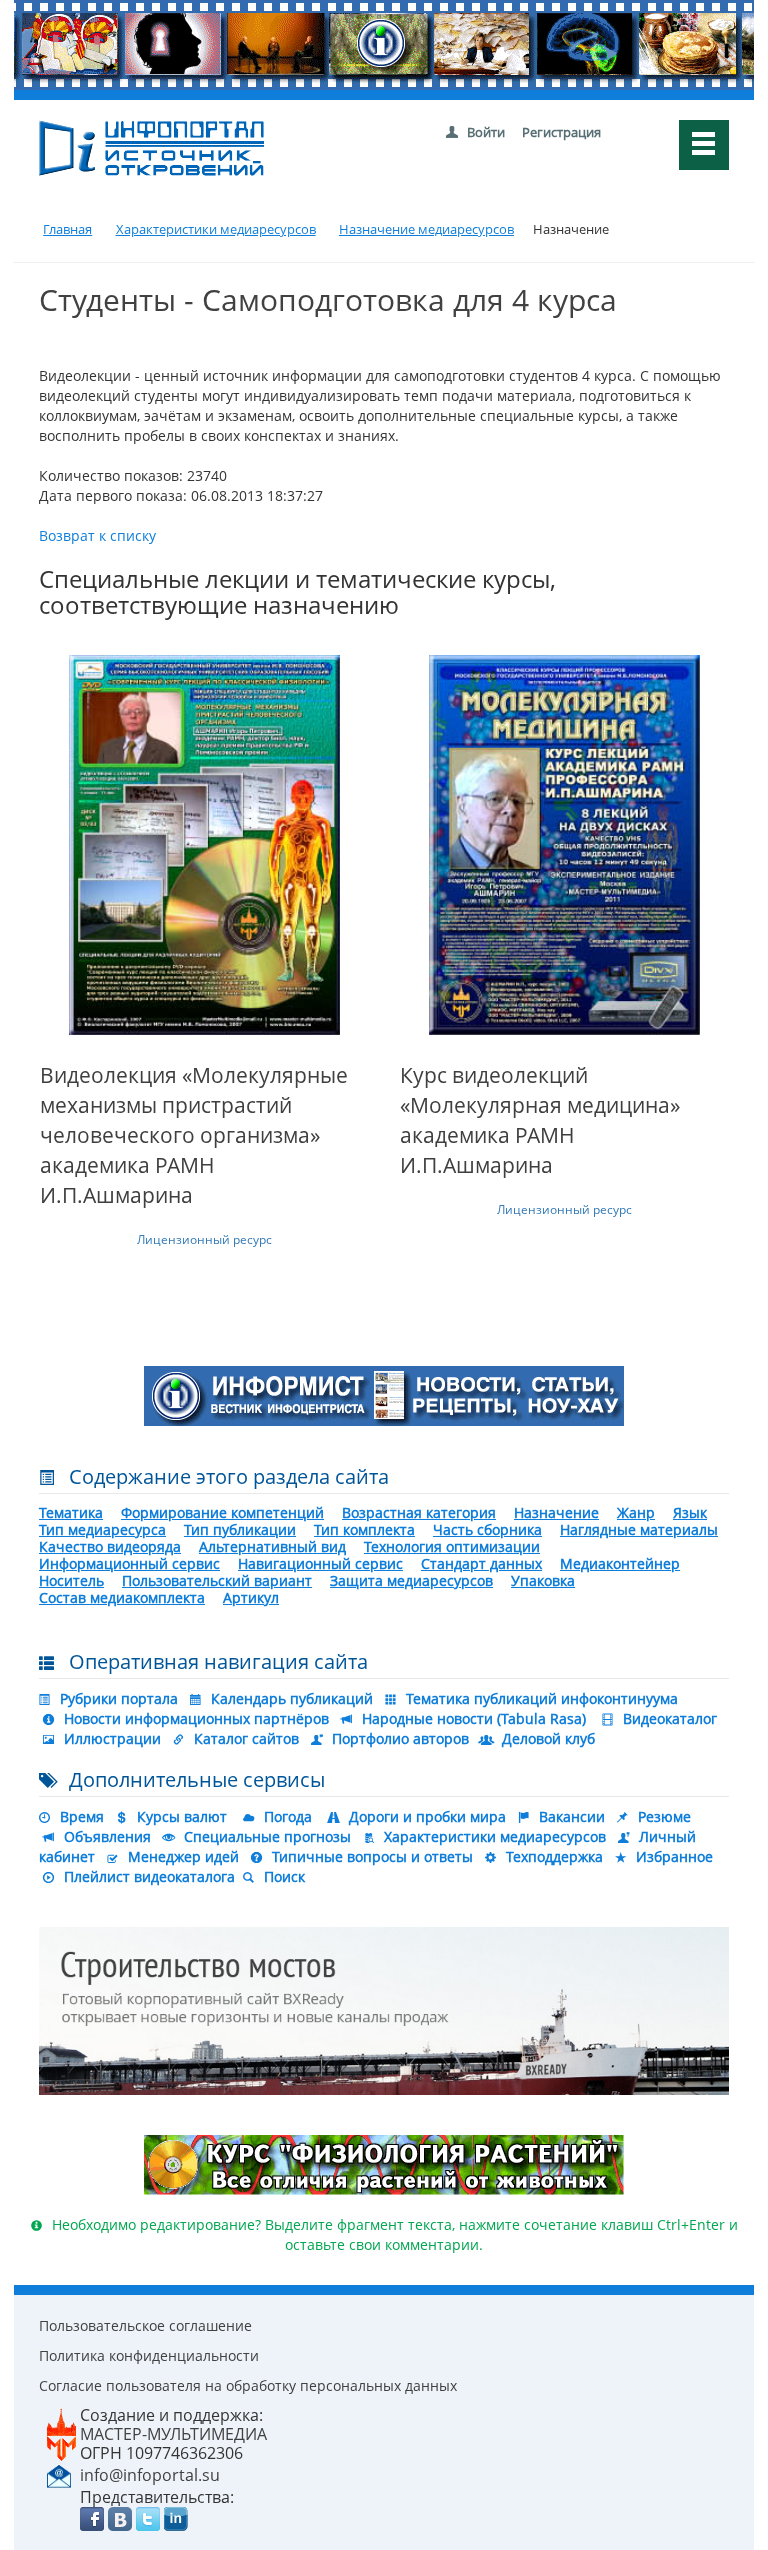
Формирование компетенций (222, 1512)
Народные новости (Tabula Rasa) (474, 1718)
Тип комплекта (364, 1529)
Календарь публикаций (292, 1698)
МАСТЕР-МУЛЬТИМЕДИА (173, 2434)
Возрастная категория (419, 1512)
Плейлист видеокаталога (149, 1876)
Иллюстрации (112, 1738)
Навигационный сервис (320, 1563)
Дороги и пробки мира (427, 1816)
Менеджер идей (183, 1856)
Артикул (251, 1597)
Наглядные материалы (639, 1529)
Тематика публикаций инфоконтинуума (542, 1698)
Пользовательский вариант (217, 1580)
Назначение (556, 1512)
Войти (486, 132)
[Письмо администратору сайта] (59, 2474)
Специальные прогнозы (267, 1836)
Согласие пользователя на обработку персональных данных (248, 2385)
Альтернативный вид (272, 1546)
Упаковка (543, 1580)
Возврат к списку (97, 535)
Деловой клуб (548, 1738)
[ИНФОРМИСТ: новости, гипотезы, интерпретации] (384, 1394)
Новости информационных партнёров (196, 1718)
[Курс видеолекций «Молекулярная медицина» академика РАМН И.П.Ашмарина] (564, 845)
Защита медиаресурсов (411, 1580)
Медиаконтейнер (620, 1563)
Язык (690, 1512)
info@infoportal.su (150, 2475)
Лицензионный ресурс (204, 1239)
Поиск (284, 1876)
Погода (288, 1816)
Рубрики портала (119, 1698)
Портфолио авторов (400, 1738)
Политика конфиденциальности (149, 2355)
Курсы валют (182, 1816)
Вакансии (572, 1816)
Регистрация (561, 132)
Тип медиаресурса (102, 1529)
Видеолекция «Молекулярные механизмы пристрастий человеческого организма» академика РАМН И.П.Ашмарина (194, 1135)
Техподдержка (554, 1856)
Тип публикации (240, 1529)
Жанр (636, 1512)
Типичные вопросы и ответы (372, 1856)
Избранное (674, 1856)
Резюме (664, 1816)
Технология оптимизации (452, 1546)
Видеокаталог (670, 1718)
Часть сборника (487, 1529)
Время (82, 1816)
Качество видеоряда (110, 1546)
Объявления (107, 1836)
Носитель (71, 1580)
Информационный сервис (129, 1563)
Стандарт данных (481, 1563)
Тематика (71, 1512)
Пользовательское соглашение (145, 2325)
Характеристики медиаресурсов (495, 1836)
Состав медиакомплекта (122, 1597)
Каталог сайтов (246, 1738)
